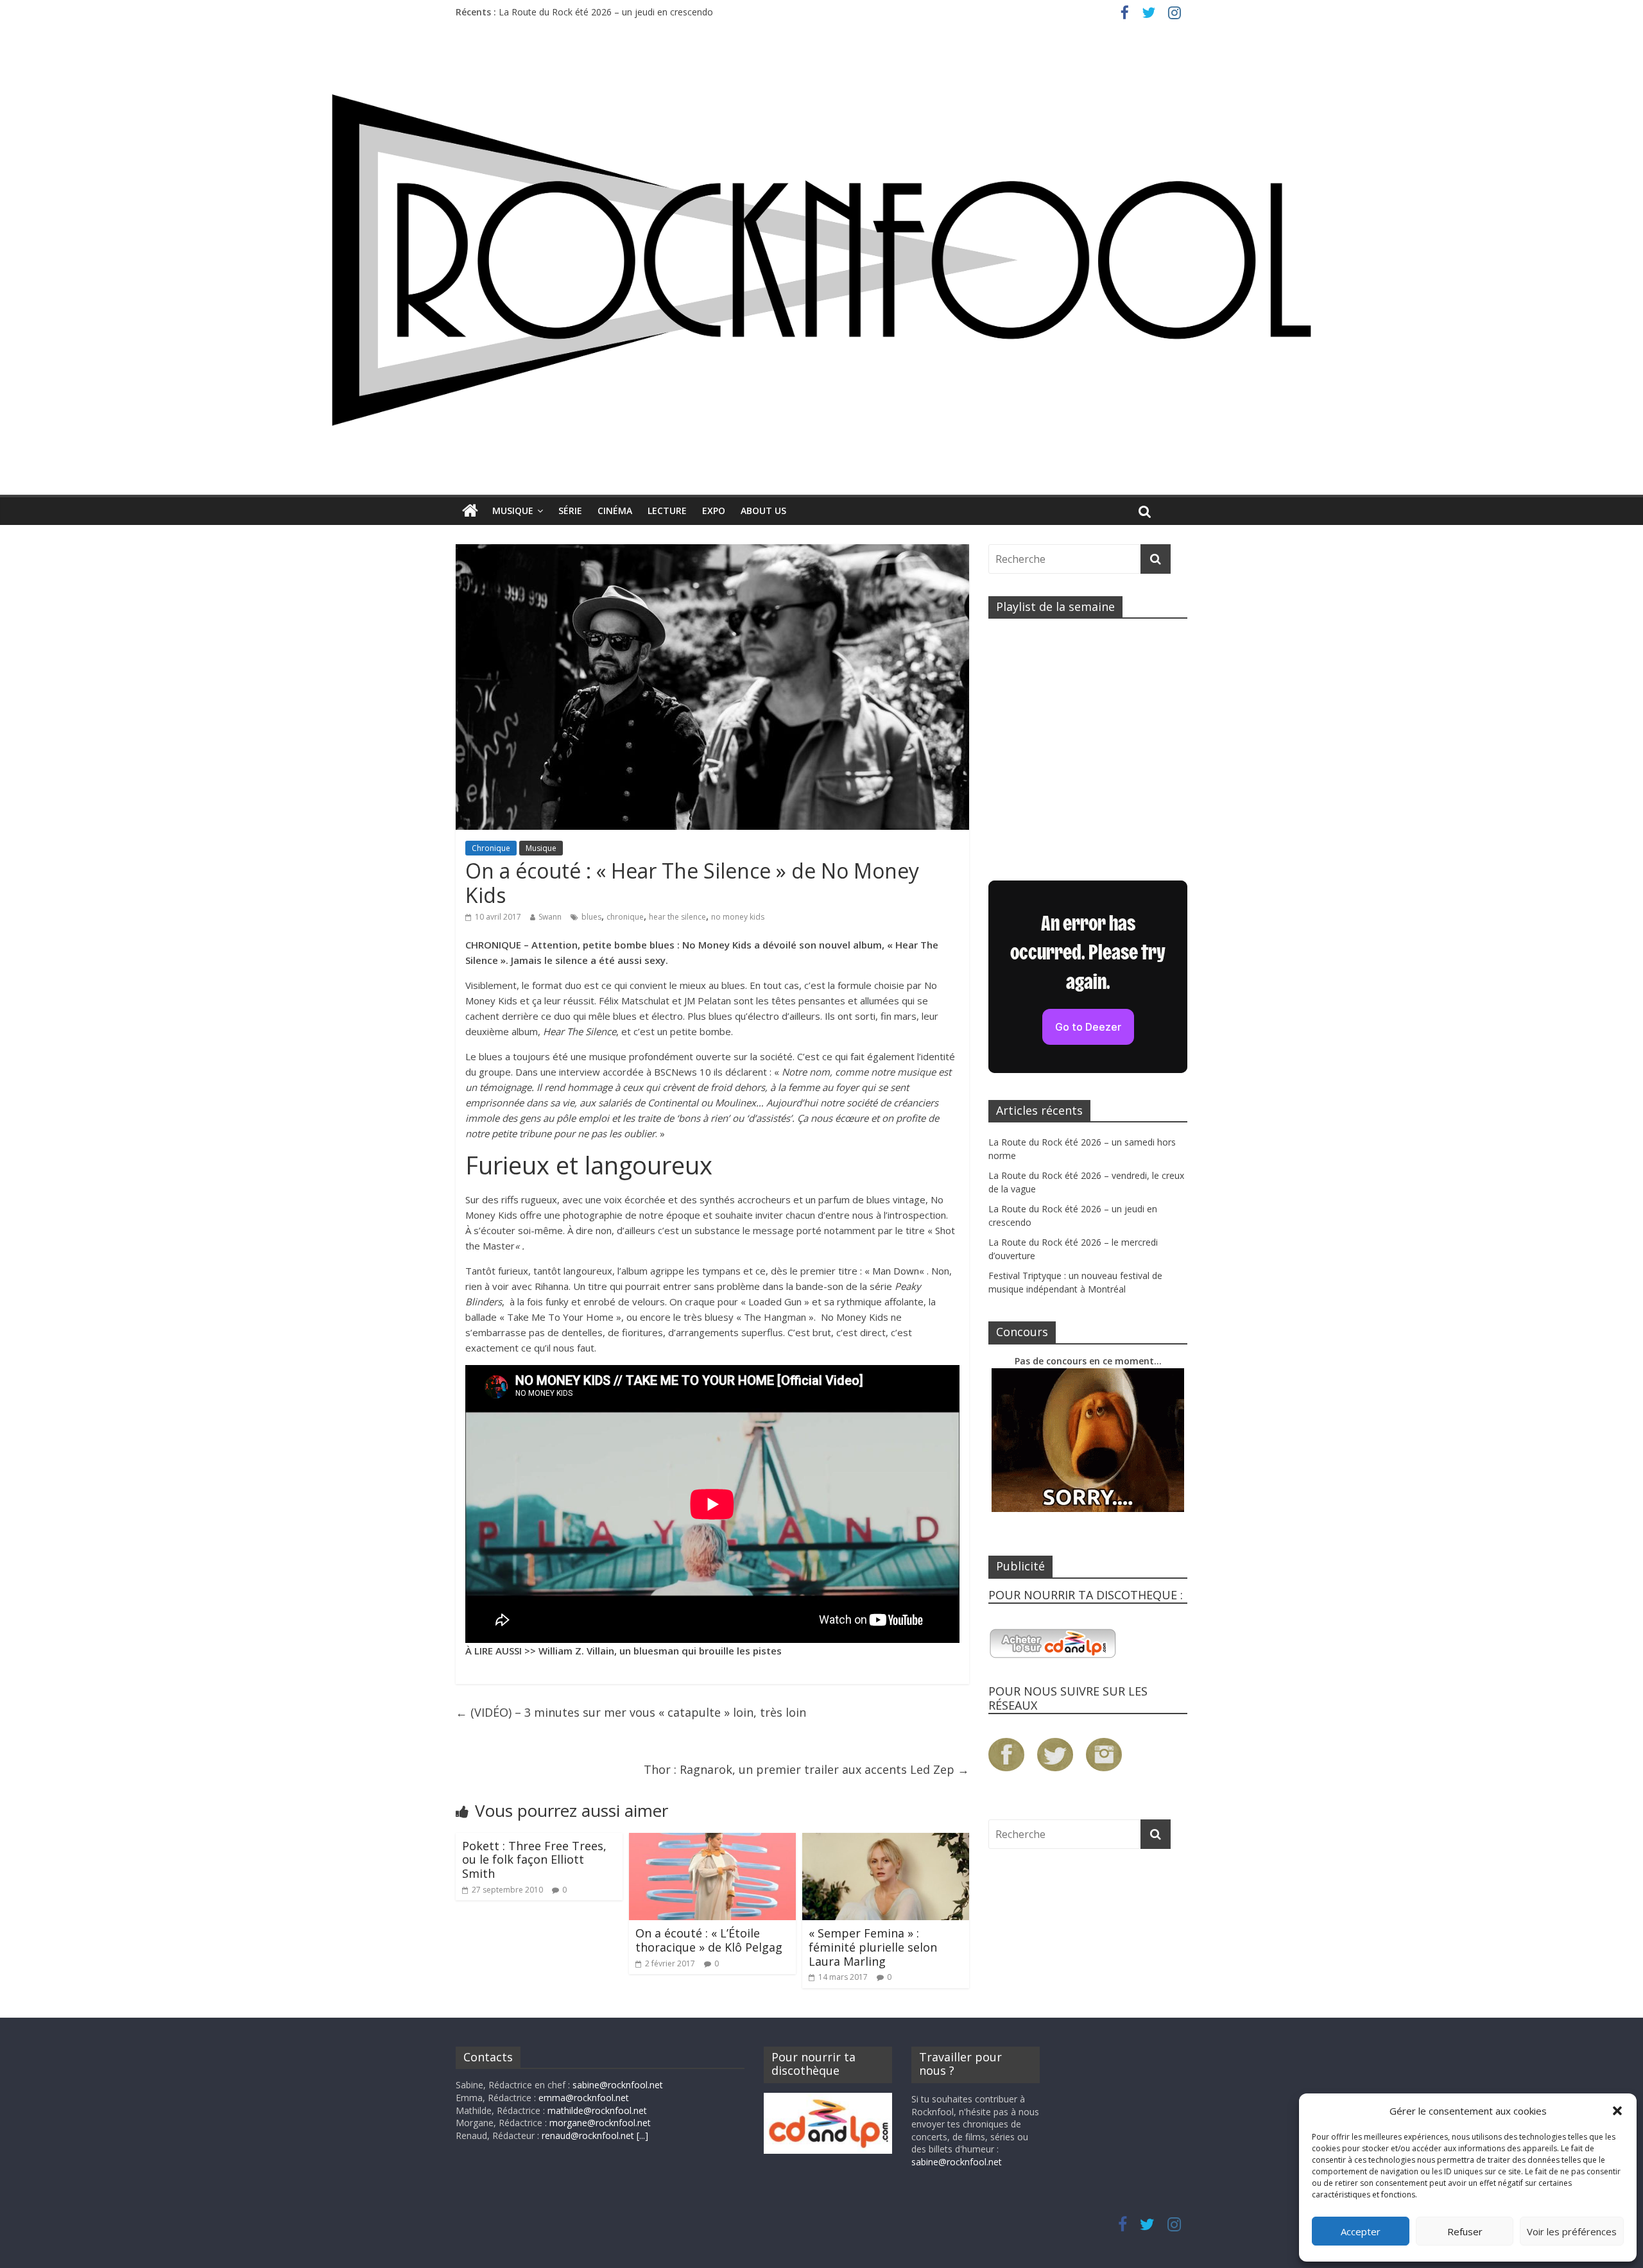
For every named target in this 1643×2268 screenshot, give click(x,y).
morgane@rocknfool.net (600, 2123)
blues (591, 917)
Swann (550, 917)
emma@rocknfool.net (584, 2098)
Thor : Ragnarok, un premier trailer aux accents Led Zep (806, 1769)
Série (570, 511)
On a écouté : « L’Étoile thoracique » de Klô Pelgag (709, 1940)
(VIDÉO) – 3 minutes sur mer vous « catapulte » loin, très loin (631, 1712)
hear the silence (677, 917)
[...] (642, 2135)
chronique (625, 917)
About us (763, 511)
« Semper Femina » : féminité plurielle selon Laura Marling (873, 1947)
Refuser (1465, 2231)
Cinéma (615, 511)
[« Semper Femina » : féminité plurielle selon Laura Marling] (886, 1841)
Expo (714, 511)
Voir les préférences (1572, 2231)
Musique (513, 511)
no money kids (738, 917)
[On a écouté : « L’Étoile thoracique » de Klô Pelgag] (712, 1841)
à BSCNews (672, 1072)
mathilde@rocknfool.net (597, 2110)
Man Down (896, 1271)
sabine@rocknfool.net (618, 2085)
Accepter (1361, 2231)
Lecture (667, 511)
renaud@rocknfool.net (588, 2135)
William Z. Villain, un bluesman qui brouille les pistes (660, 1651)
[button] (1617, 2111)
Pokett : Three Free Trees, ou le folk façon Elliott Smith (534, 1860)
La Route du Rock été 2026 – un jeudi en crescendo (606, 12)
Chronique (491, 848)
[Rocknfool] (821, 260)
